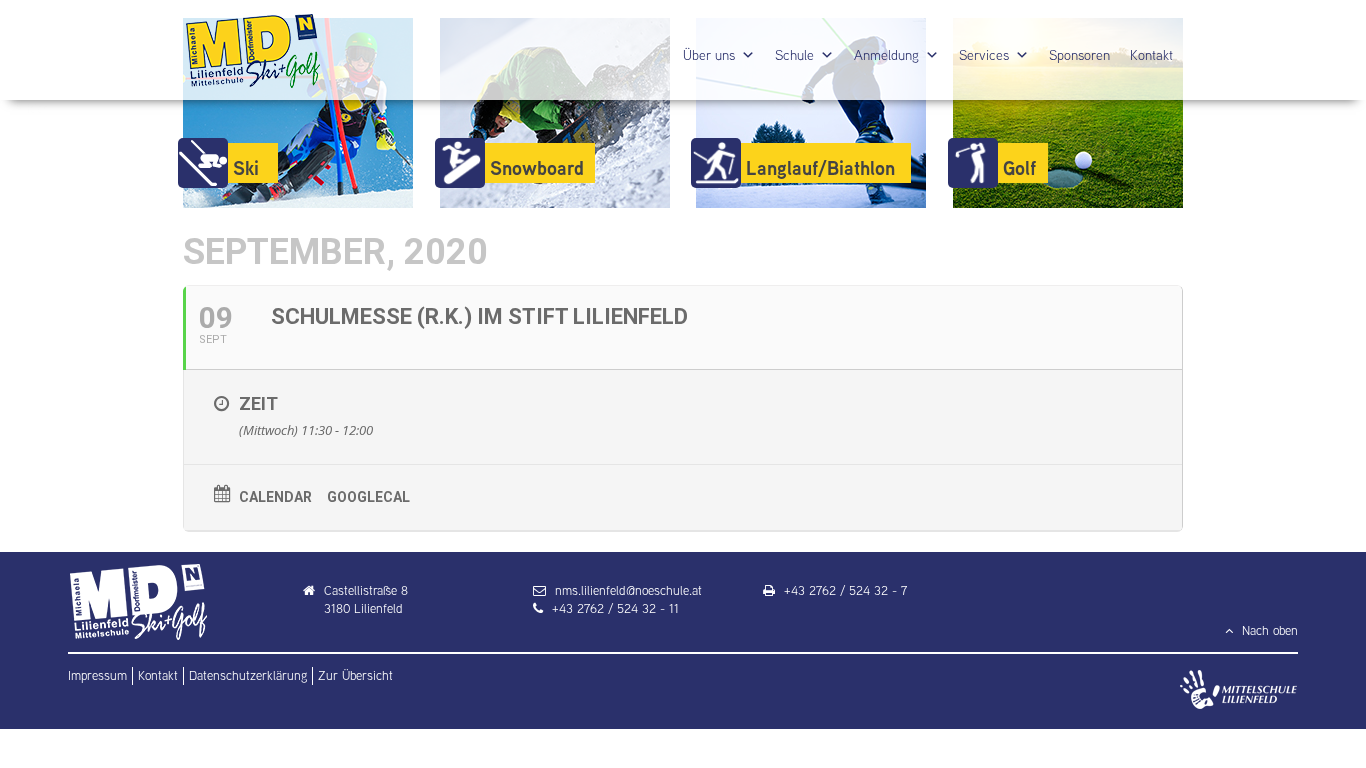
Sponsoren (1079, 55)
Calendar (275, 497)
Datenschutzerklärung (248, 675)
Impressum (97, 675)
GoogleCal (368, 497)
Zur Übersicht (355, 675)
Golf (1019, 168)
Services (984, 55)
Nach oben (1268, 630)
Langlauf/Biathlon (820, 168)
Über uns (709, 55)
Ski (246, 168)
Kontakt (1151, 55)
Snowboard (537, 168)
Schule (794, 55)
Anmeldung (886, 55)
